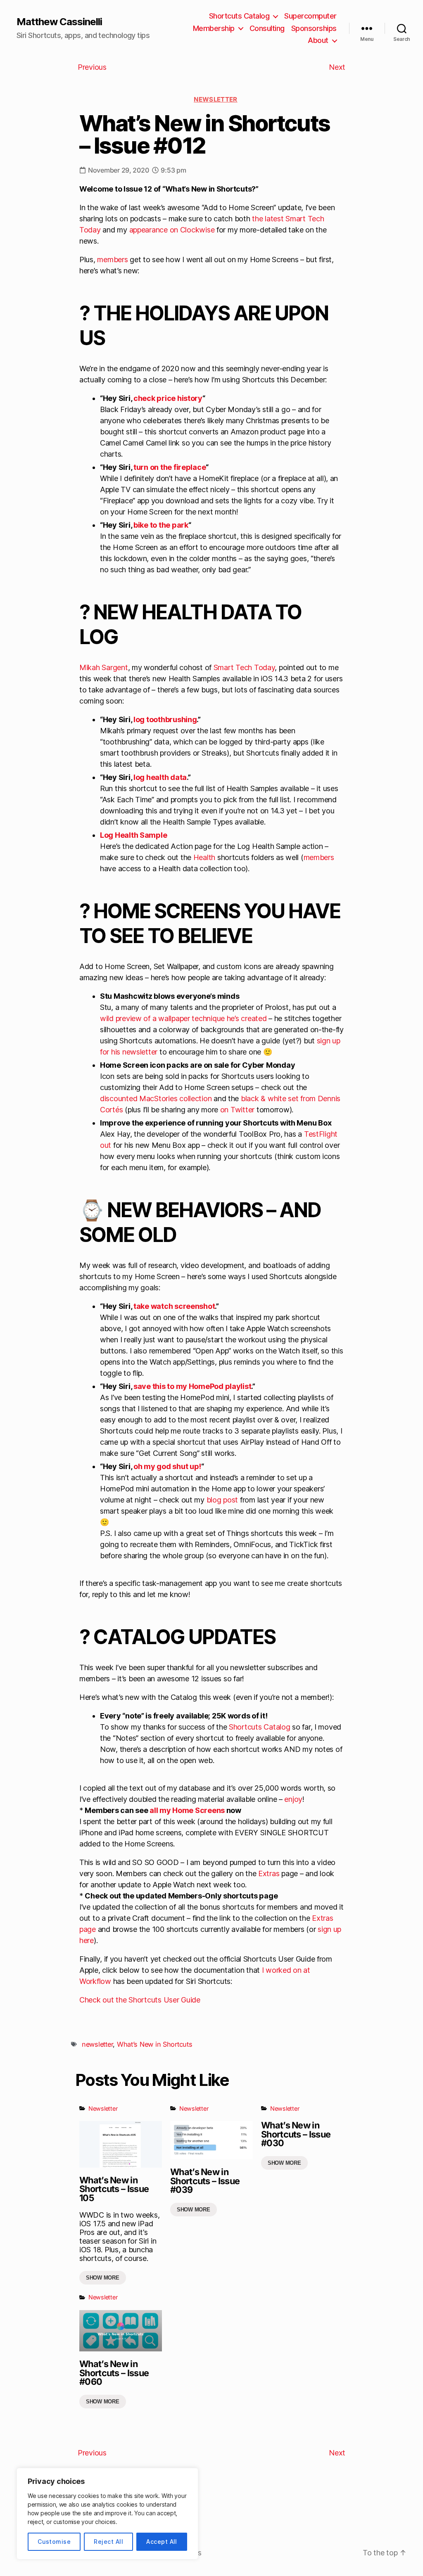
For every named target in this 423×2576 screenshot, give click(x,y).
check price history (168, 398)
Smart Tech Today (244, 667)
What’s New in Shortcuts (155, 2044)
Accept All (162, 2542)
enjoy (293, 1799)
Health (204, 857)
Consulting (267, 28)
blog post (222, 1500)
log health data (160, 777)
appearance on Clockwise (172, 230)
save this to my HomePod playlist (192, 1386)
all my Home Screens (187, 1810)
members (112, 259)
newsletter (97, 2044)
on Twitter (237, 1110)
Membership (214, 28)
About (318, 40)
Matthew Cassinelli (59, 22)
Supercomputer (310, 16)
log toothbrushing (165, 719)
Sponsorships (314, 28)
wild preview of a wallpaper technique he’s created (183, 1018)
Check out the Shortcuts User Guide (140, 2000)
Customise (54, 2542)
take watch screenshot (174, 1306)
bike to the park (161, 525)
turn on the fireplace (170, 467)
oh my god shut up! (167, 1466)
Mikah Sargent (104, 667)
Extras (269, 1873)
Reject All (108, 2542)
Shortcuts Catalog (239, 16)
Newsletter (216, 99)
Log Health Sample (133, 835)
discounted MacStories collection (156, 1098)
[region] (107, 2514)
